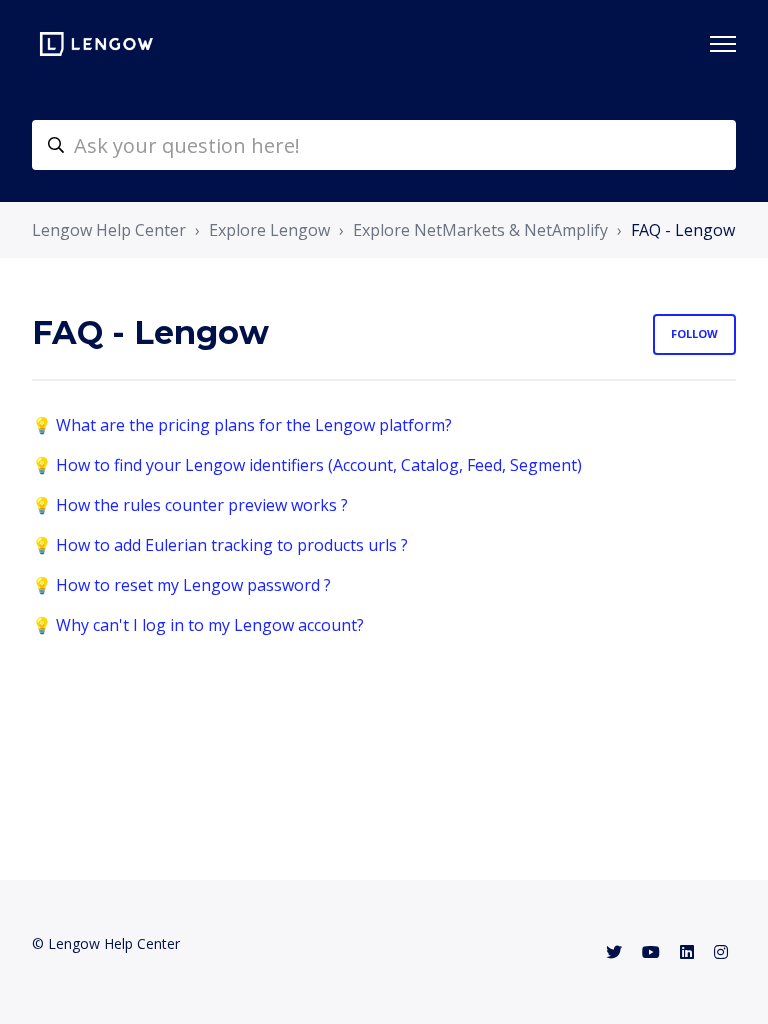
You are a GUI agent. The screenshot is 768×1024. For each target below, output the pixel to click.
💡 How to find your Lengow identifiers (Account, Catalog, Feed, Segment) (307, 465)
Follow (694, 333)
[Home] (96, 44)
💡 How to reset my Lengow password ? (181, 585)
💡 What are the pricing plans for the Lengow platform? (242, 425)
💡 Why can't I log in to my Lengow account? (198, 625)
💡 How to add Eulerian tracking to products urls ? (220, 545)
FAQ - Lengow (683, 230)
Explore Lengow (269, 230)
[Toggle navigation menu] (723, 44)
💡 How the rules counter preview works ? (190, 505)
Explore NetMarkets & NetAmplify (480, 230)
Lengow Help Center (109, 230)
